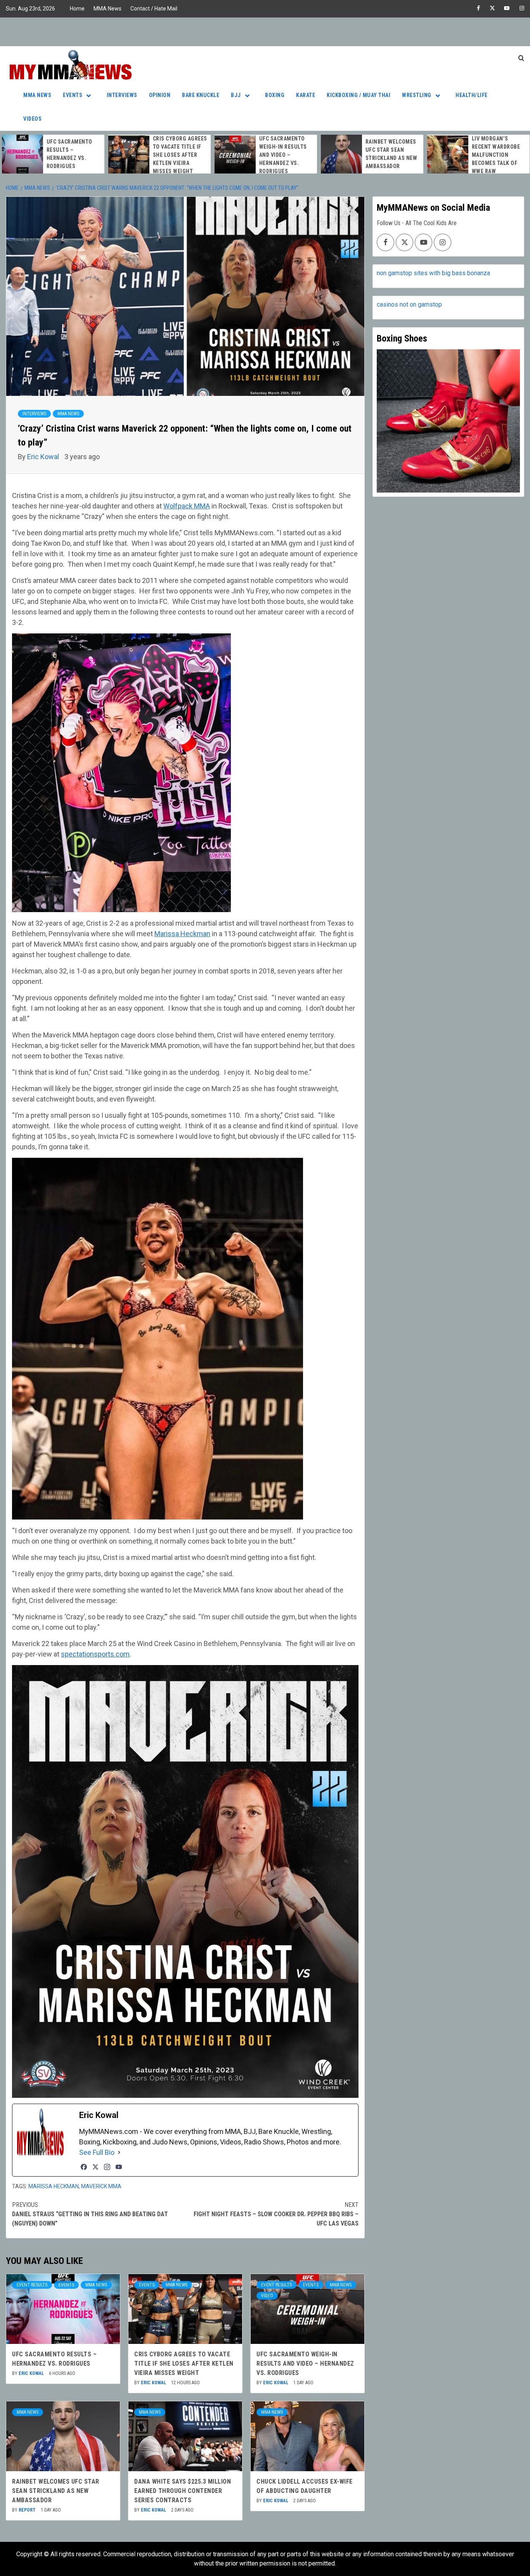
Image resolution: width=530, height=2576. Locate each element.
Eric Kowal (44, 457)
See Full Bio (97, 2152)
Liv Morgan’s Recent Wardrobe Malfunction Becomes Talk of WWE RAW (390, 155)
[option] (53, 155)
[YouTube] (119, 2167)
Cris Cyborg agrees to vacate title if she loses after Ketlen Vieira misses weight (74, 155)
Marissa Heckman (182, 934)
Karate (306, 95)
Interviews (122, 95)
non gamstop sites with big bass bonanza (433, 273)
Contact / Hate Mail (154, 9)
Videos (32, 119)
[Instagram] (107, 2167)
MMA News (107, 9)
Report (28, 2510)
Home (77, 9)
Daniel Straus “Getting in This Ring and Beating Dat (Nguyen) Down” (90, 2214)
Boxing (275, 95)
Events (73, 95)
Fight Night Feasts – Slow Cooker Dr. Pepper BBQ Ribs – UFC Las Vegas (276, 2214)
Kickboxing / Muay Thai (359, 95)
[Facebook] (84, 2167)
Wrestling (417, 95)
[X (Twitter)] (95, 2167)
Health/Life (472, 95)
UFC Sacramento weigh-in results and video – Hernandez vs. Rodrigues (177, 155)
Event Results (32, 2285)
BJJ (236, 95)
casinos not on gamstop (409, 304)
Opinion (160, 95)
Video (267, 2296)
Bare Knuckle (201, 95)
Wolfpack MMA (187, 506)
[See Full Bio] (119, 2152)
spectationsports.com (95, 1654)
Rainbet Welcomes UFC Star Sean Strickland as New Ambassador (56, 2491)
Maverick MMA (101, 2186)
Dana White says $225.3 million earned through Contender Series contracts (496, 155)
